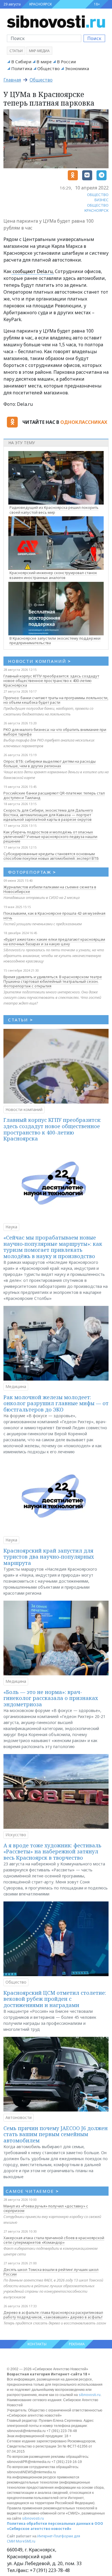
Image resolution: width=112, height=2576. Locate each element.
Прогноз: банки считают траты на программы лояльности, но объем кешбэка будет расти (56, 700)
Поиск (94, 38)
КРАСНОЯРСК (40, 4)
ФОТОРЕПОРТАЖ (32, 872)
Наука (11, 1227)
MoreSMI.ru (26, 2541)
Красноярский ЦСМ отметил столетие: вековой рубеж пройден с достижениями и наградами (55, 1999)
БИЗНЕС (102, 200)
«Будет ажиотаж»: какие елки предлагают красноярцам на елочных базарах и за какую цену (54, 942)
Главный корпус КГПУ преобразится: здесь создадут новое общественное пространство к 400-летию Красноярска (51, 681)
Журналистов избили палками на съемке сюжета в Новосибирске (50, 889)
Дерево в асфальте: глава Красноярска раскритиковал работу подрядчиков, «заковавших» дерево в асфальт (53, 2315)
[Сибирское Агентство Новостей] (56, 21)
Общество (49, 68)
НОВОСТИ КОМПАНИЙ (39, 661)
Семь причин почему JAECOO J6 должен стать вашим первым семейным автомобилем (56, 2134)
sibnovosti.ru (90, 2395)
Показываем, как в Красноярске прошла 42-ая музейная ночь (54, 916)
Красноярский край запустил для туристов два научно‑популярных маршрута (49, 1557)
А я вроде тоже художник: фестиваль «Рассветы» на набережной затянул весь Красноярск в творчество (52, 1852)
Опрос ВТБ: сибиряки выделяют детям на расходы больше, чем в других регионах (50, 764)
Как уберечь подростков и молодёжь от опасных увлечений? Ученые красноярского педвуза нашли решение (50, 837)
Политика (22, 68)
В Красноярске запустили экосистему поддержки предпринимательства (55, 641)
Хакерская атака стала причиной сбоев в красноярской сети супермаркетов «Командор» (54, 2240)
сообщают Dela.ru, (33, 271)
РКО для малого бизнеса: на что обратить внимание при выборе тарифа (55, 732)
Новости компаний (24, 1109)
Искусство (16, 1835)
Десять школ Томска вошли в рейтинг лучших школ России (51, 2272)
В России (66, 62)
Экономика (77, 68)
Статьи (16, 51)
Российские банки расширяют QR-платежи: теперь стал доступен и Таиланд (54, 795)
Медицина (16, 1386)
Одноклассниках (84, 422)
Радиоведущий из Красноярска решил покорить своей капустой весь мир (54, 510)
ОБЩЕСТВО (98, 195)
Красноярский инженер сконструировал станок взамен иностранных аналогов (53, 575)
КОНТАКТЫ (37, 2344)
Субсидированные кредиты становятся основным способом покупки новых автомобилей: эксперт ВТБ (51, 856)
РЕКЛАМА (77, 2344)
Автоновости (19, 2117)
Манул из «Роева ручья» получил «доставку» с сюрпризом (46, 2208)
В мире (44, 62)
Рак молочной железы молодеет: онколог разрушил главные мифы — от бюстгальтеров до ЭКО (56, 1403)
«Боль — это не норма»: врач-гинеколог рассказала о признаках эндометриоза (51, 1698)
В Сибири (21, 62)
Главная (12, 80)
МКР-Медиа (39, 51)
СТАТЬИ (21, 1020)
